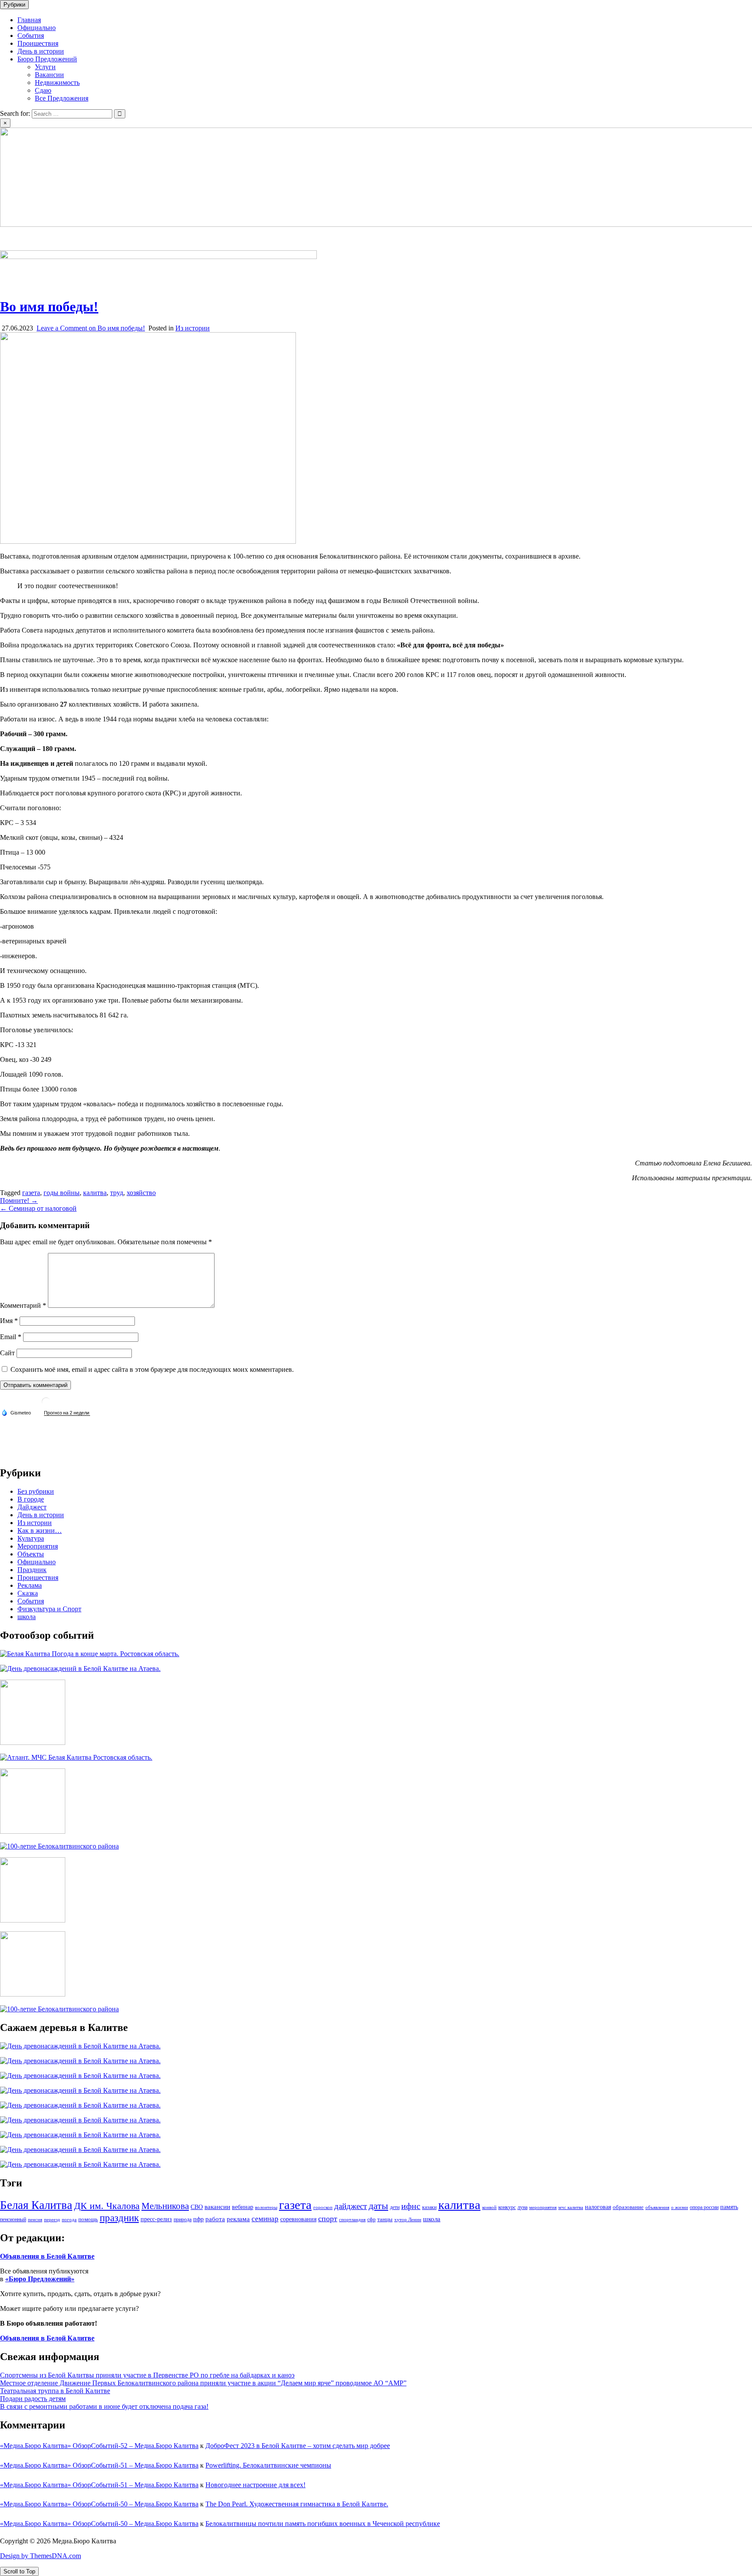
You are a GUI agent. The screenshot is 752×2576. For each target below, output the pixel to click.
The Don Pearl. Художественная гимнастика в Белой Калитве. (297, 2504)
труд (117, 1193)
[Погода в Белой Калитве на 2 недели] (67, 1413)
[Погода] (16, 1412)
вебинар (243, 2207)
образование (628, 2207)
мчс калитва (571, 2207)
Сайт (7, 1353)
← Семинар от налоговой (38, 1208)
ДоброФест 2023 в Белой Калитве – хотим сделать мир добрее (298, 2446)
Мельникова (165, 2206)
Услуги (45, 67)
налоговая (598, 2207)
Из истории (193, 328)
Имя (9, 1321)
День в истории (41, 51)
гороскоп (323, 2207)
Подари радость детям (33, 2399)
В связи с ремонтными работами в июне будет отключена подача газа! (104, 2406)
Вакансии (49, 75)
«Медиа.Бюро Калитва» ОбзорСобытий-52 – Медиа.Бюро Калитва (99, 2446)
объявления (657, 2207)
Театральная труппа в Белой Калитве (55, 2391)
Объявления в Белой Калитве (47, 2256)
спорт (328, 2219)
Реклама (30, 1585)
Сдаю (43, 90)
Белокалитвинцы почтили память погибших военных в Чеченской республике (323, 2524)
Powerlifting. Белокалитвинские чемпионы (268, 2465)
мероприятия (543, 2207)
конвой (489, 2207)
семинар (265, 2219)
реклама (238, 2219)
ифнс (411, 2206)
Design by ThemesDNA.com (40, 2556)
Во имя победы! (49, 306)
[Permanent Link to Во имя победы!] (148, 541)
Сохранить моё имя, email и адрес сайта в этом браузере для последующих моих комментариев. (152, 1369)
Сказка (28, 1593)
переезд (52, 2220)
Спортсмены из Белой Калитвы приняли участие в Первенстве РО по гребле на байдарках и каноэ (147, 2375)
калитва (95, 1193)
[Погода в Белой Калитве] (46, 1405)
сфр (371, 2219)
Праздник (32, 1570)
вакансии (217, 2207)
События (31, 35)
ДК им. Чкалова (107, 2206)
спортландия (352, 2220)
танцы (385, 2219)
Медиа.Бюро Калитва (32, 239)
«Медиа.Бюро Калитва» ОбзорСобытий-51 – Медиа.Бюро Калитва (99, 2465)
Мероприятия (38, 1546)
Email (11, 1337)
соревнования (298, 2219)
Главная (29, 20)
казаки (429, 2207)
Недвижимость (57, 82)
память (729, 2207)
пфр (198, 2219)
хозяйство (141, 1193)
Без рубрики (36, 1491)
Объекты (31, 1554)
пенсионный (13, 2219)
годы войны (62, 1193)
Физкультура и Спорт (49, 1609)
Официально (37, 28)
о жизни (680, 2207)
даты (378, 2206)
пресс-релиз (156, 2219)
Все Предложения (62, 98)
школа (27, 1617)
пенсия (35, 2220)
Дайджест (32, 1507)
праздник (119, 2218)
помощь (88, 2219)
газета (31, 1193)
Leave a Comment (91, 328)
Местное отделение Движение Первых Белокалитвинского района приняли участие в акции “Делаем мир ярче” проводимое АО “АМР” (203, 2383)
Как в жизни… (40, 1530)
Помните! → (19, 1200)
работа (215, 2219)
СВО (197, 2207)
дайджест (351, 2206)
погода (69, 2220)
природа (183, 2219)
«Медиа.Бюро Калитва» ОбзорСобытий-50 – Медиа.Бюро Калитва (99, 2504)
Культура (31, 1538)
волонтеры (266, 2207)
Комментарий (23, 1305)
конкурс (507, 2207)
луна (522, 2207)
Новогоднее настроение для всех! (255, 2485)
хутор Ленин (408, 2220)
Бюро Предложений (47, 59)
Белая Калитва (36, 2205)
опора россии (704, 2207)
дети (395, 2207)
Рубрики (14, 5)
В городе (31, 1499)
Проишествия (38, 43)
